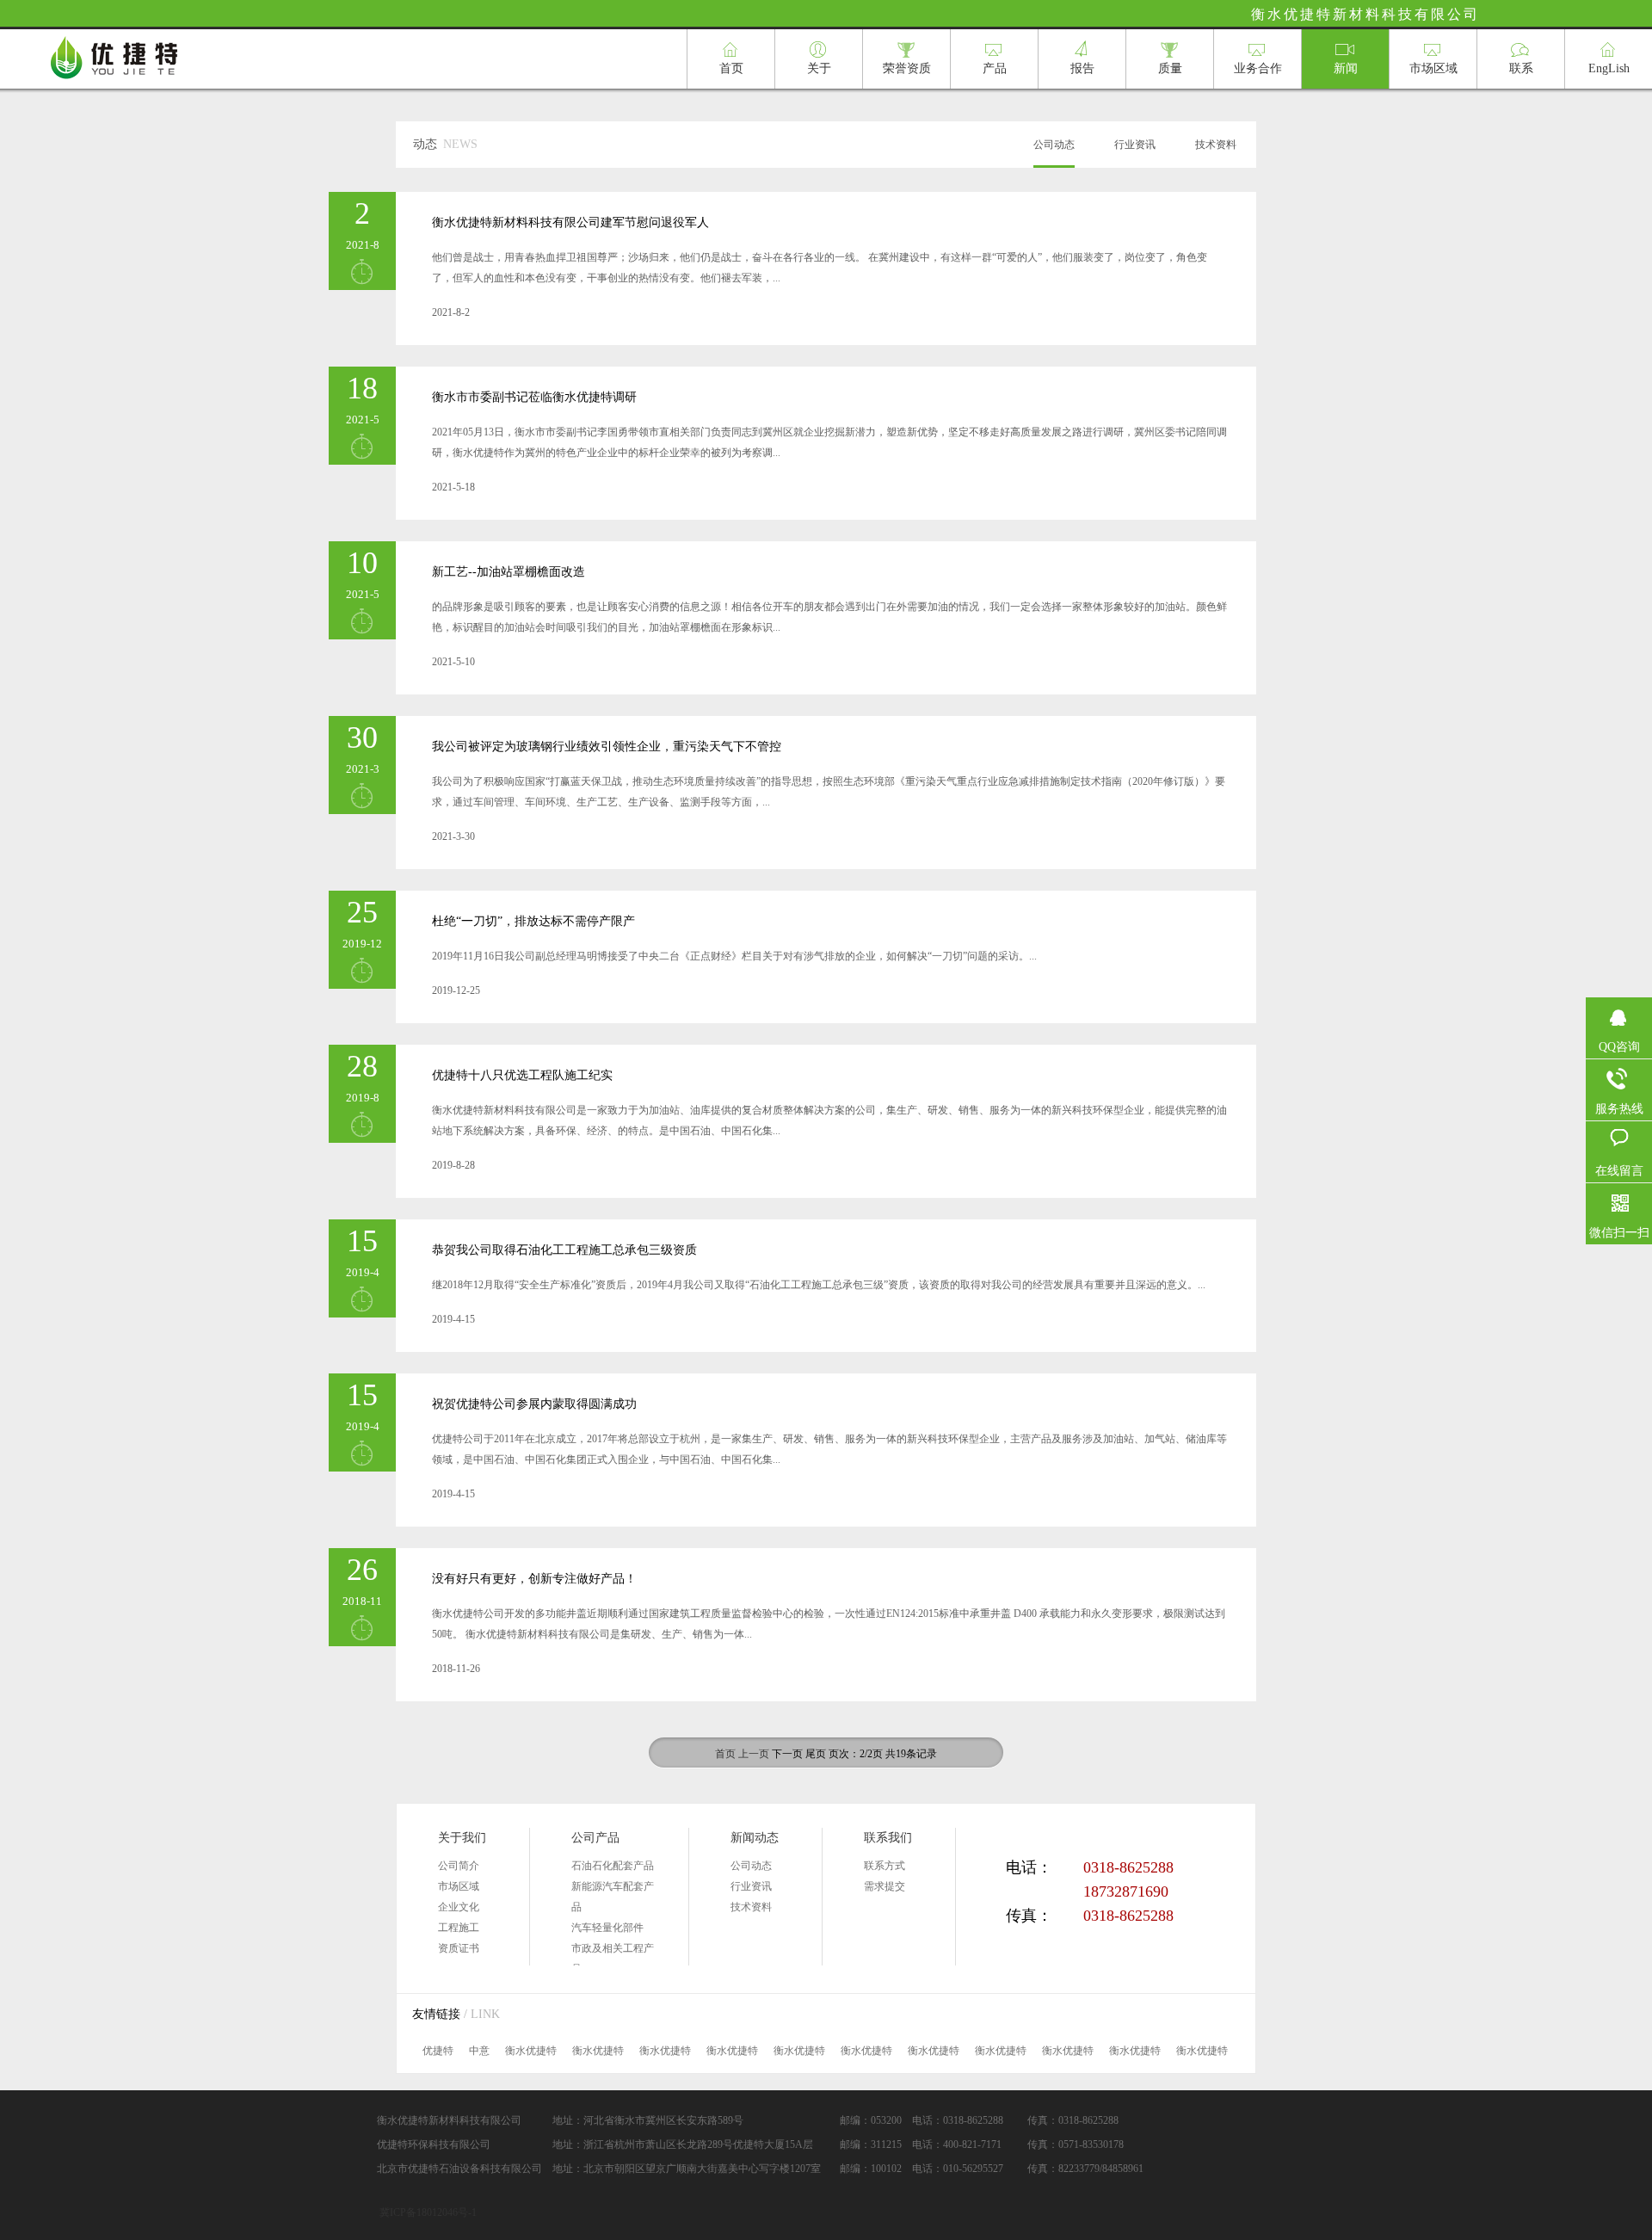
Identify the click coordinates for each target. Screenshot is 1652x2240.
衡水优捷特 (531, 2051)
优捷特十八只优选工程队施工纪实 (522, 1075)
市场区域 (459, 1886)
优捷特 (438, 2051)
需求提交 (885, 1886)
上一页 (754, 1754)
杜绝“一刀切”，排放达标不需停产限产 (533, 921)
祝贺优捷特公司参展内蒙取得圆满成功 (534, 1404)
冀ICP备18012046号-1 (428, 2212)
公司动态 (1054, 145)
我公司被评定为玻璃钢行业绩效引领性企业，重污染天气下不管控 (607, 747)
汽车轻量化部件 (607, 1928)
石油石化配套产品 (613, 1866)
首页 (725, 1754)
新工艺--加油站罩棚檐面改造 (509, 572)
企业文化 (459, 1907)
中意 (479, 2051)
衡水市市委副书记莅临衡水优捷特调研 (534, 397)
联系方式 (885, 1866)
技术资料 (1216, 145)
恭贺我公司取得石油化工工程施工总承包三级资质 (564, 1250)
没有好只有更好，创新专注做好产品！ (534, 1579)
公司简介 (459, 1866)
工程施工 (459, 1928)
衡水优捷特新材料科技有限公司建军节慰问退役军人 (570, 222)
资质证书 (459, 1948)
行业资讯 (1135, 145)
